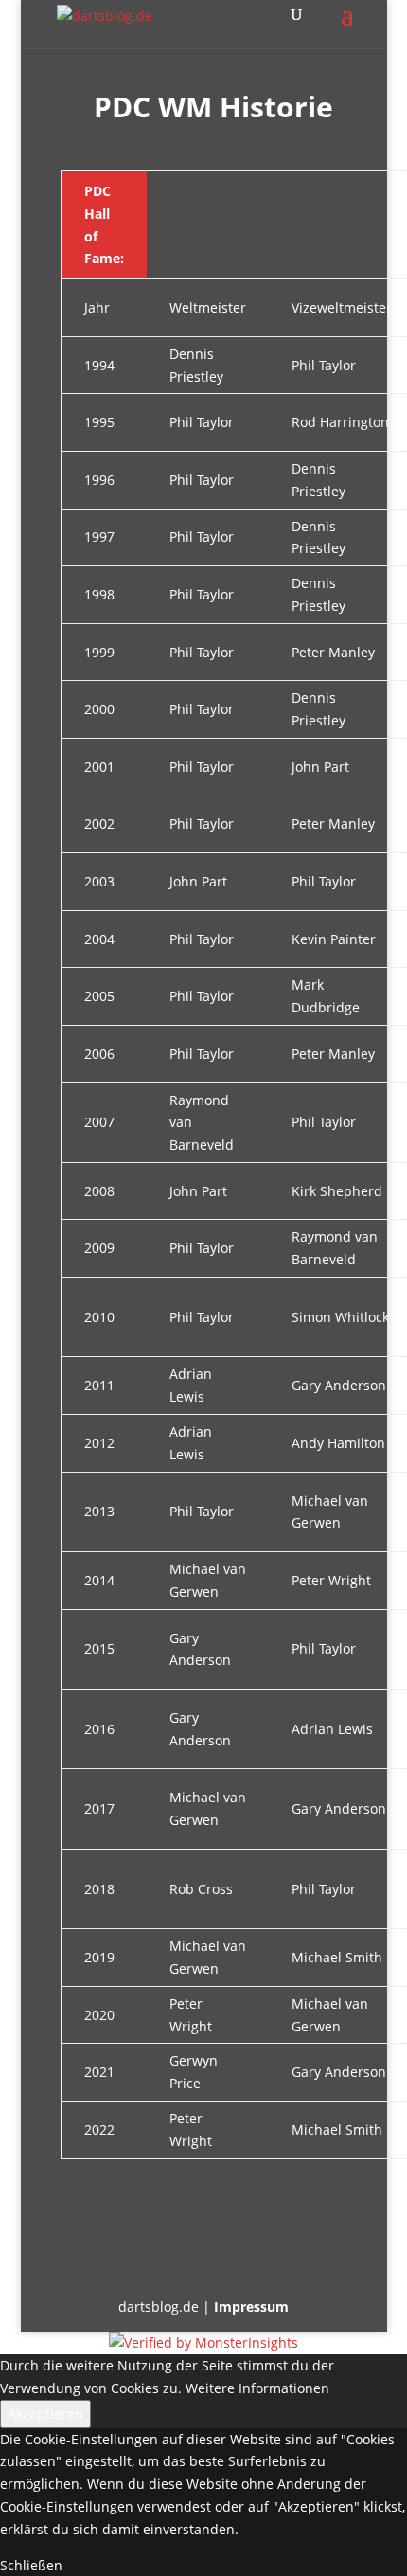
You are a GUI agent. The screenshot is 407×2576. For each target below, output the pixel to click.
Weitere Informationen (257, 2388)
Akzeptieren (45, 2414)
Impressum (251, 2307)
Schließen (31, 2565)
